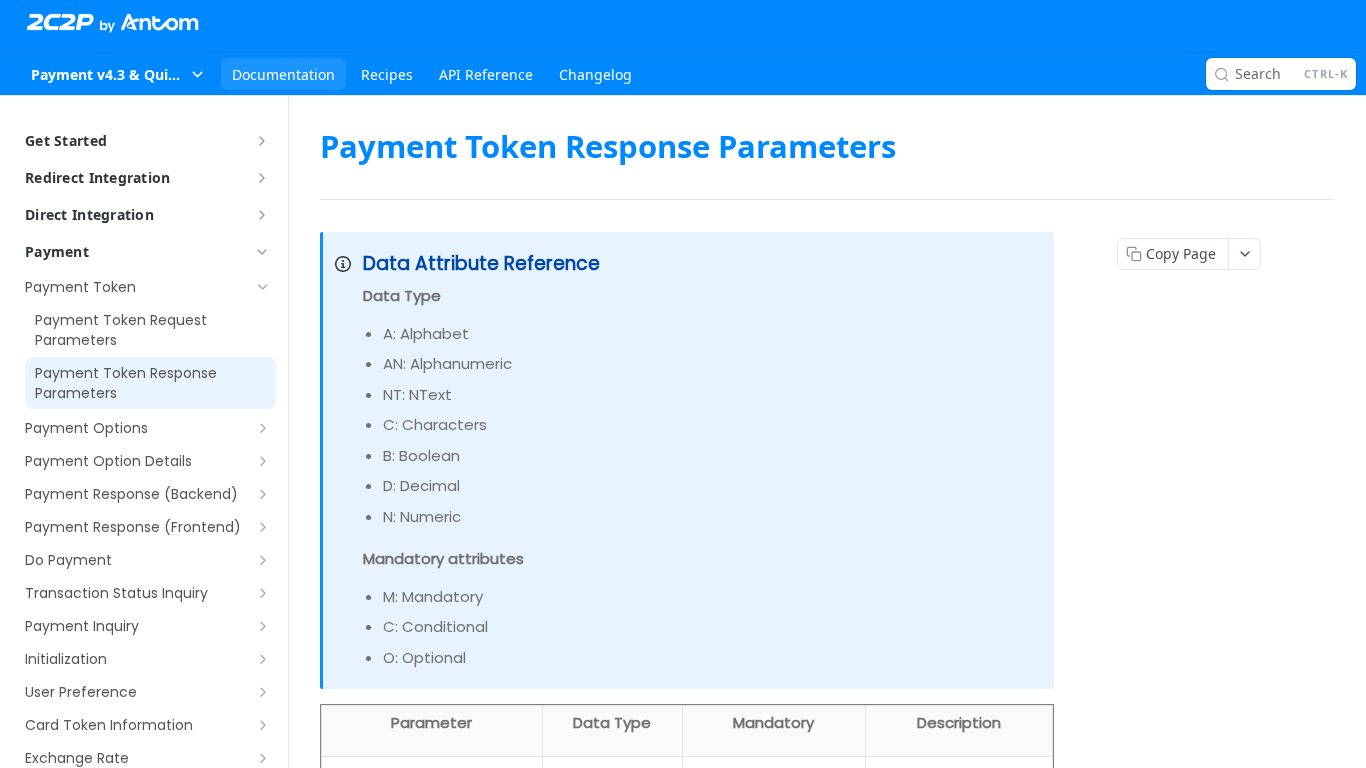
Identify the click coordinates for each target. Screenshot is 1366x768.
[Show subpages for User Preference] (263, 692)
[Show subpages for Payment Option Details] (263, 461)
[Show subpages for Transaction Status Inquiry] (263, 593)
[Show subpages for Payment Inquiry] (263, 626)
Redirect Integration (98, 177)
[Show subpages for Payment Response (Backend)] (263, 494)
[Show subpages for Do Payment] (263, 560)
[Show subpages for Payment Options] (263, 428)
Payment (57, 251)
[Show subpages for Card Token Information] (263, 725)
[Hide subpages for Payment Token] (263, 287)
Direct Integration (89, 214)
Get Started (66, 140)
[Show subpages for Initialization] (263, 659)
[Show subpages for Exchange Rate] (263, 758)
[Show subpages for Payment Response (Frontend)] (263, 527)
